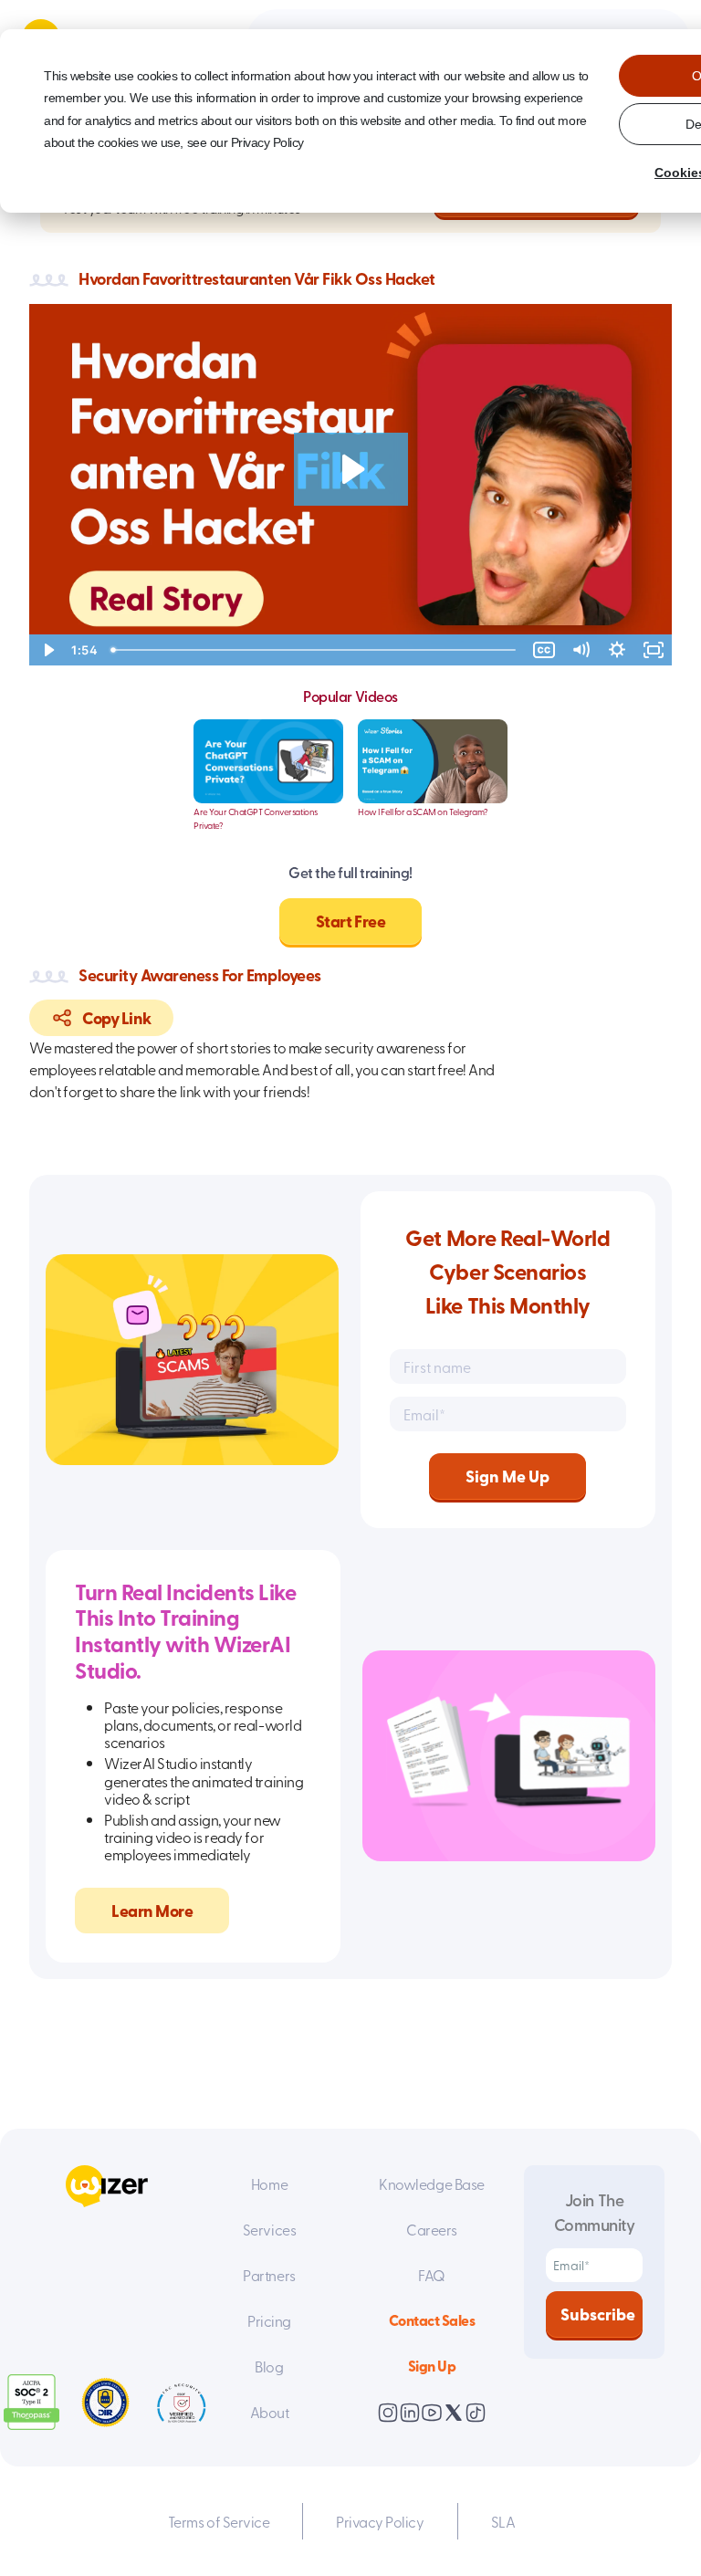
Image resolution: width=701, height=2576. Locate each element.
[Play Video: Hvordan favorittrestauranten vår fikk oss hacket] (351, 469)
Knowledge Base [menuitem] (431, 2183)
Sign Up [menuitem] (432, 2366)
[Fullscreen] (654, 650)
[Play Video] (47, 650)
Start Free (350, 921)
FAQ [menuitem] (432, 2275)
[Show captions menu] (544, 650)
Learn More (152, 1911)
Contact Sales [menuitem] (432, 2320)
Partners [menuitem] (269, 2275)
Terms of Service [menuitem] (219, 2521)
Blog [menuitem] (269, 2366)
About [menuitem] (270, 2412)
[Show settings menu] (617, 650)
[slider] (315, 650)
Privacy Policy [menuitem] (380, 2521)
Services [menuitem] (269, 2229)
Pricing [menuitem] (269, 2320)
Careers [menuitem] (432, 2229)
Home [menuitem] (269, 2183)
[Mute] (581, 650)
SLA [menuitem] (503, 2521)
